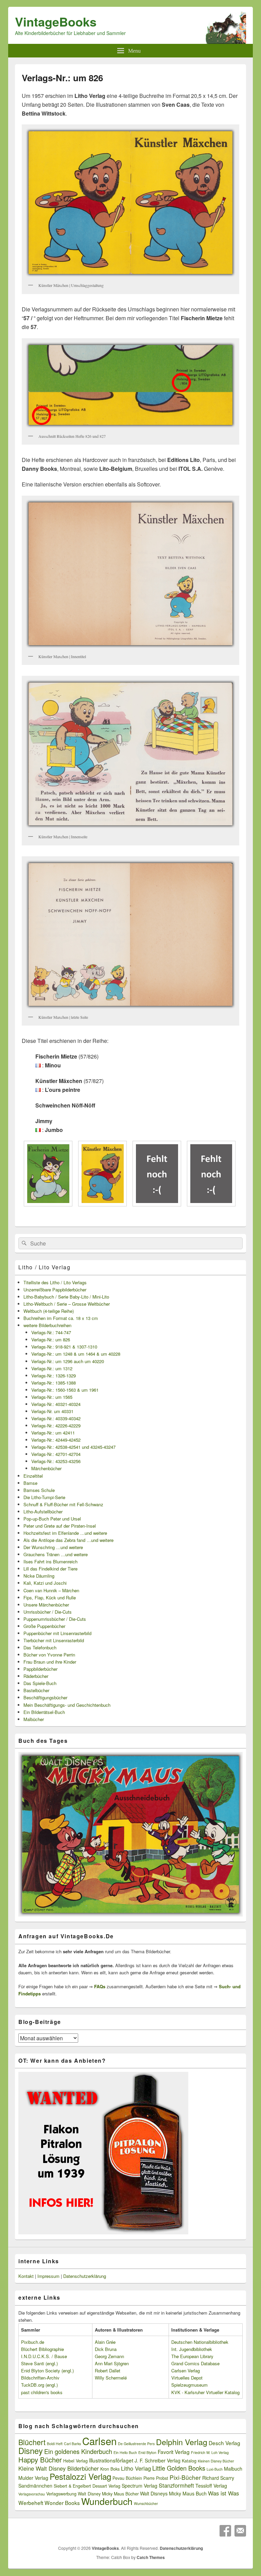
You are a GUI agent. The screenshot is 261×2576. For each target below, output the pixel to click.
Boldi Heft (55, 2444)
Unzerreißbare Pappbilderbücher (55, 1290)
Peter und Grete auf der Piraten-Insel (60, 1526)
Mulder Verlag (33, 2478)
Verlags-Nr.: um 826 (51, 1339)
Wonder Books (62, 2503)
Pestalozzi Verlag (80, 2476)
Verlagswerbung (61, 2494)
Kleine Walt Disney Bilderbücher (59, 2468)
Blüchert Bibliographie (42, 2349)
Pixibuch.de (33, 2342)
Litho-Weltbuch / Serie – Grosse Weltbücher (67, 1304)
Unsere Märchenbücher (46, 1605)
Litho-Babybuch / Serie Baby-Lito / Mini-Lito (66, 1297)
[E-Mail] (240, 2531)
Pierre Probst (156, 2478)
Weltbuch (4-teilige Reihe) (49, 1311)
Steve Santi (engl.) (39, 2363)
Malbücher (34, 1719)
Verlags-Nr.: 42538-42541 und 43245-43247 (73, 1447)
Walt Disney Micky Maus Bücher (108, 2494)
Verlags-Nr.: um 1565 (52, 1397)
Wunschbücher (146, 2503)
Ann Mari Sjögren (112, 2363)
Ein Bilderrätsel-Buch (44, 1712)
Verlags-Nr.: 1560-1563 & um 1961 (65, 1390)
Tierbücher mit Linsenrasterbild (54, 1640)
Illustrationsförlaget (111, 2460)
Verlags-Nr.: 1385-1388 (54, 1383)
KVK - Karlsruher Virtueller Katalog (205, 2392)
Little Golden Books (179, 2468)
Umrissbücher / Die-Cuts (48, 1612)
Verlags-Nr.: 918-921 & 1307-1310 (64, 1347)
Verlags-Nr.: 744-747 (51, 1332)
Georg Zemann (109, 2356)
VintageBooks (56, 21)
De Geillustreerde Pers (136, 2444)
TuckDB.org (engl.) (39, 2385)
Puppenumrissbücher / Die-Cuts (55, 1619)
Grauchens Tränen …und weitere (56, 1554)
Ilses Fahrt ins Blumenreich (50, 1561)
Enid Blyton (147, 2452)
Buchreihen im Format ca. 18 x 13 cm (61, 1318)
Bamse (30, 1483)
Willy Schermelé (111, 2378)
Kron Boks (110, 2469)
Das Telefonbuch (40, 1647)
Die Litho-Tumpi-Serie (44, 1497)
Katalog (189, 2461)
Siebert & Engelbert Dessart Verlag (87, 2486)
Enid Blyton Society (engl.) (47, 2371)
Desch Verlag (224, 2443)
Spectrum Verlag (140, 2486)
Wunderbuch (107, 2501)
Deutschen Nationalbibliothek (200, 2342)
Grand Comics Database (195, 2363)
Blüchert (32, 2442)
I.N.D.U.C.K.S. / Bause (44, 2356)
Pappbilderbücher (40, 1669)
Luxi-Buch (215, 2469)
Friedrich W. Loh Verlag (210, 2452)
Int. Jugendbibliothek (192, 2349)
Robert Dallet (108, 2371)
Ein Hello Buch (125, 2452)
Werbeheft (31, 2503)
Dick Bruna (106, 2349)
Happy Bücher (40, 2460)
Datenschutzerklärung (85, 2276)
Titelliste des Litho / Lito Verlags (55, 1282)
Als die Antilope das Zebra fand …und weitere (68, 1540)
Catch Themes (151, 2557)
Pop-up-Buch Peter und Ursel (52, 1519)
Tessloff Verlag (211, 2486)
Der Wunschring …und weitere (53, 1547)
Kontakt (26, 2276)
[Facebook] (225, 2531)
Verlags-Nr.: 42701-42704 (56, 1454)
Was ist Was (223, 2493)
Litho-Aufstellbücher (43, 1512)
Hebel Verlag (75, 2461)
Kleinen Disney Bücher (216, 2461)
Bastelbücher (36, 1690)
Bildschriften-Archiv (40, 2378)
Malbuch (233, 2469)
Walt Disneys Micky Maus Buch (173, 2493)
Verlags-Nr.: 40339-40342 (56, 1418)
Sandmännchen (35, 2486)
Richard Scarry (218, 2478)
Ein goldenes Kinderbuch (78, 2451)
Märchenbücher (46, 1468)
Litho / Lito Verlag (44, 1267)
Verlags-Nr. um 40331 (52, 1411)
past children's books (42, 2392)
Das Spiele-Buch (40, 1683)
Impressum (48, 2276)
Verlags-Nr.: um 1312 (52, 1368)
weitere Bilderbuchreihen (47, 1325)
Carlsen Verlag (186, 2371)
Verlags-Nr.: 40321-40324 (56, 1404)
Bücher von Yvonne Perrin (49, 1655)
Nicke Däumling (39, 1576)
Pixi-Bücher (185, 2477)
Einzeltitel (33, 1476)
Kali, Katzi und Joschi (45, 1583)
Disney (31, 2451)
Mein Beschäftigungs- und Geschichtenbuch (67, 1705)
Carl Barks (72, 2444)
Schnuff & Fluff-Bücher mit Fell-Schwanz (63, 1504)
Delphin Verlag (182, 2442)
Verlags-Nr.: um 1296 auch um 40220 (68, 1361)
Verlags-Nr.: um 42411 (53, 1433)
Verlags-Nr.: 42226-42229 (56, 1426)
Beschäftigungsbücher (45, 1697)
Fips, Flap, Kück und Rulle (50, 1598)
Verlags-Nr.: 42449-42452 (56, 1440)
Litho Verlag (136, 2468)
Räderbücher (36, 1676)
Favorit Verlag (174, 2452)
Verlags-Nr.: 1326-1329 (54, 1376)
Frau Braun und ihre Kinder (50, 1662)
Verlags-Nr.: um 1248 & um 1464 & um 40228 (76, 1354)
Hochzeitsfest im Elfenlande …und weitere (65, 1533)
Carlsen (99, 2441)
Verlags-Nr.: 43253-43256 (56, 1461)
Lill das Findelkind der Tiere (50, 1569)
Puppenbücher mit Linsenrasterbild (57, 1633)
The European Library (192, 2356)
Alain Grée (105, 2342)
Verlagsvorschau (32, 2494)
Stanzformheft (176, 2485)
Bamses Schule (39, 1490)
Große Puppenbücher (44, 1626)
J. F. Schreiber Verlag (158, 2460)
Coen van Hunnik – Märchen (51, 1590)
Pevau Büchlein (127, 2478)
